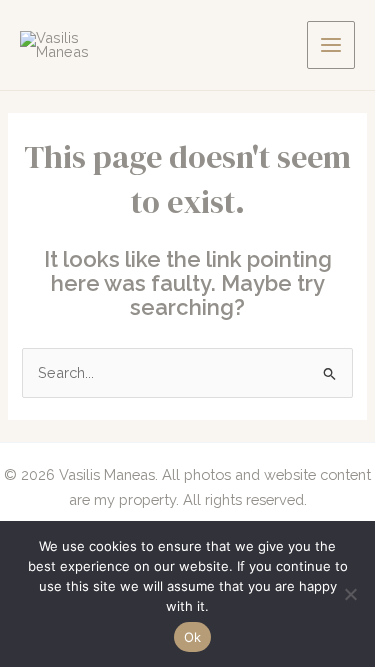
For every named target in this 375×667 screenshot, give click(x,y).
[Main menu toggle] (331, 45)
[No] (350, 594)
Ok (193, 637)
